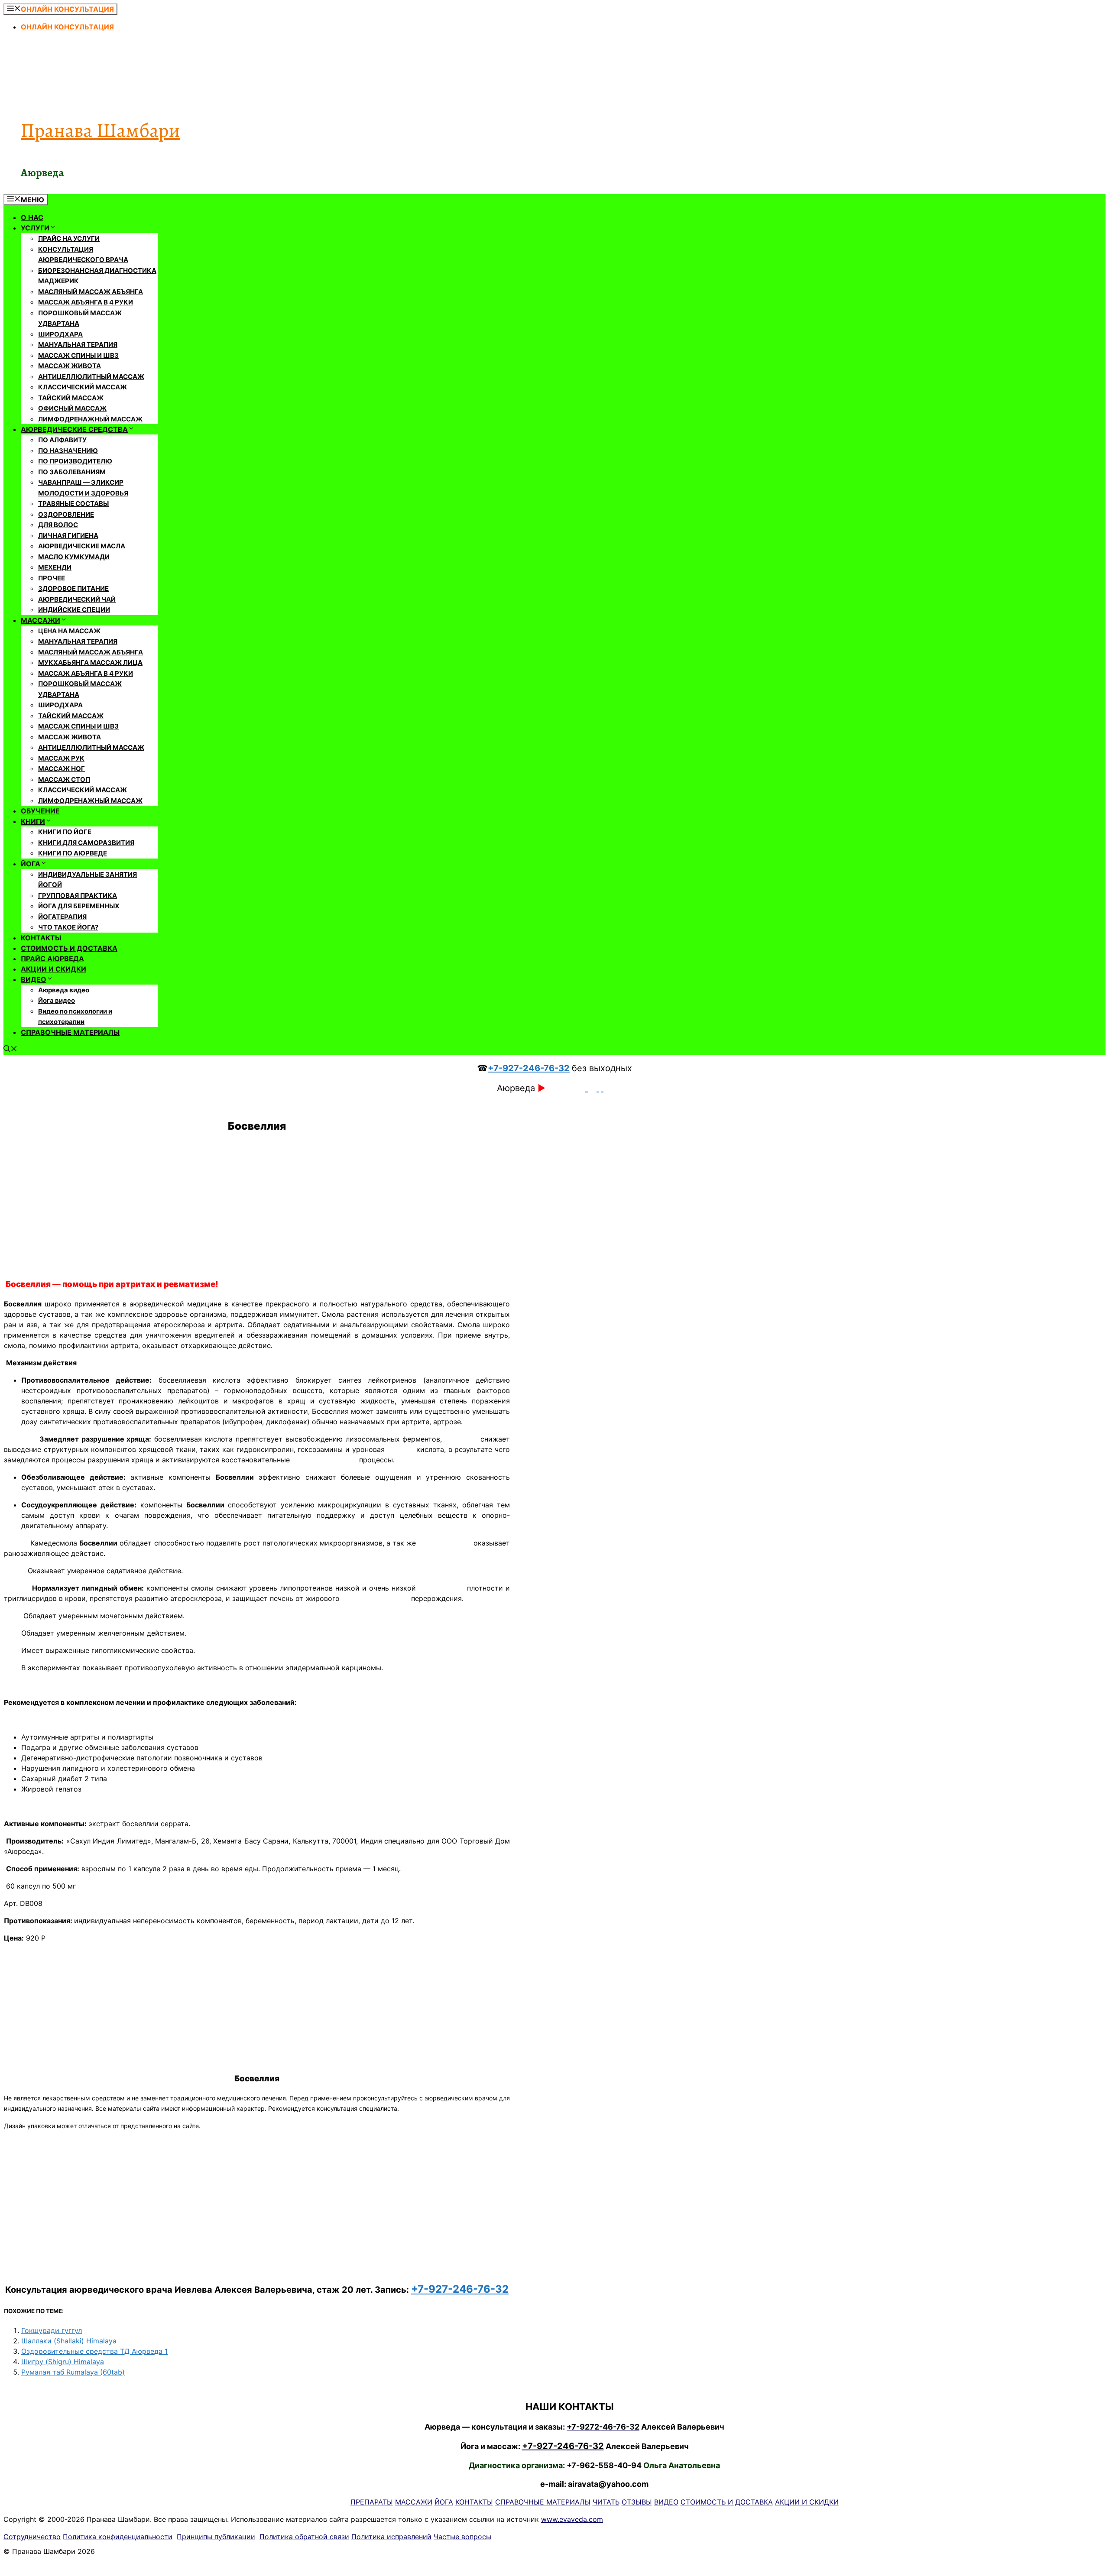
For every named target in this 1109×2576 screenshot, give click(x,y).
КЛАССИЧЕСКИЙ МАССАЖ (83, 387)
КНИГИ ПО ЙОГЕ (65, 832)
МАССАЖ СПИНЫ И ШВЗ (78, 355)
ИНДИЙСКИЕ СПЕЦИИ (74, 610)
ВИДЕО (34, 979)
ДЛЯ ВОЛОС (58, 525)
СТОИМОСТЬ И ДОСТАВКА (69, 948)
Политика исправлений (391, 2537)
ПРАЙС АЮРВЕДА (52, 959)
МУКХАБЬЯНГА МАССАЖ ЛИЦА (90, 663)
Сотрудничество (32, 2537)
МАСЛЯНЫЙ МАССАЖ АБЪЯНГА (91, 292)
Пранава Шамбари (101, 130)
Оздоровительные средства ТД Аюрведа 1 (94, 2351)
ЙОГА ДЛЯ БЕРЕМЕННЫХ (79, 906)
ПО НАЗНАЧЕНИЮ (68, 451)
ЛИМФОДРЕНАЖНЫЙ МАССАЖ (90, 419)
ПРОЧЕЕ (52, 578)
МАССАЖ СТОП (64, 779)
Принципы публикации (216, 2537)
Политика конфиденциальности (118, 2537)
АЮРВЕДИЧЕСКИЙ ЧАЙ (77, 599)
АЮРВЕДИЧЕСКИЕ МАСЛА (82, 546)
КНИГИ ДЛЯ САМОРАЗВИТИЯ (86, 843)
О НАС (32, 217)
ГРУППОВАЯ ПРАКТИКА (78, 896)
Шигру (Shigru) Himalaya (63, 2362)
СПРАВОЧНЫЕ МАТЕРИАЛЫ (70, 1032)
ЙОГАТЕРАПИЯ (62, 917)
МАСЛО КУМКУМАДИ (74, 557)
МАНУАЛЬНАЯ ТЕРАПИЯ (78, 345)
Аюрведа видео (64, 990)
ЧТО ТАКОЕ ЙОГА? (68, 927)
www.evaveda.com (572, 2519)
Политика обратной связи (304, 2537)
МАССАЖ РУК (61, 758)
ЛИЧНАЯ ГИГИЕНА (68, 536)
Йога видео (57, 1000)
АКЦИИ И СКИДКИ (54, 969)
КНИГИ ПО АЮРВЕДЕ (73, 853)
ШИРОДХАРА (60, 334)
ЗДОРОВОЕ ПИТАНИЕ (73, 588)
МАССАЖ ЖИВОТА (70, 366)
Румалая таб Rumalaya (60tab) (73, 2372)
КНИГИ (33, 821)
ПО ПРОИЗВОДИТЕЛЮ (75, 461)
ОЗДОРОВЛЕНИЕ (66, 514)
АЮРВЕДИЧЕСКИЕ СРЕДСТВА (74, 429)
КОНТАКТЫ (41, 938)
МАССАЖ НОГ (62, 769)
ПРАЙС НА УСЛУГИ (69, 238)
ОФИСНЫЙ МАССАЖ (72, 408)
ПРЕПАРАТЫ (372, 2502)
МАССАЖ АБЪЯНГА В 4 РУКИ (86, 302)
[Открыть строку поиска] (10, 1050)
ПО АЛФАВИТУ (62, 440)
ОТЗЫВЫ (637, 2502)
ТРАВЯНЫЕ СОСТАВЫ (73, 504)
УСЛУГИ (35, 228)
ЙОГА (31, 864)
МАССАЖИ (41, 620)
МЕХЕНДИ (55, 567)
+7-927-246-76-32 (529, 1068)
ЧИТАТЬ (606, 2502)
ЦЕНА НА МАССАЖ (69, 631)
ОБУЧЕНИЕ (40, 811)
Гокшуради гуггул (52, 2330)
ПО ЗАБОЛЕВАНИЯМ (72, 472)
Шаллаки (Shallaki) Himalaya (69, 2341)
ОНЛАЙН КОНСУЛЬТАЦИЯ (67, 27)
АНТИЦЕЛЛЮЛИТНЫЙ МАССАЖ (91, 377)
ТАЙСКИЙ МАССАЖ (71, 398)
